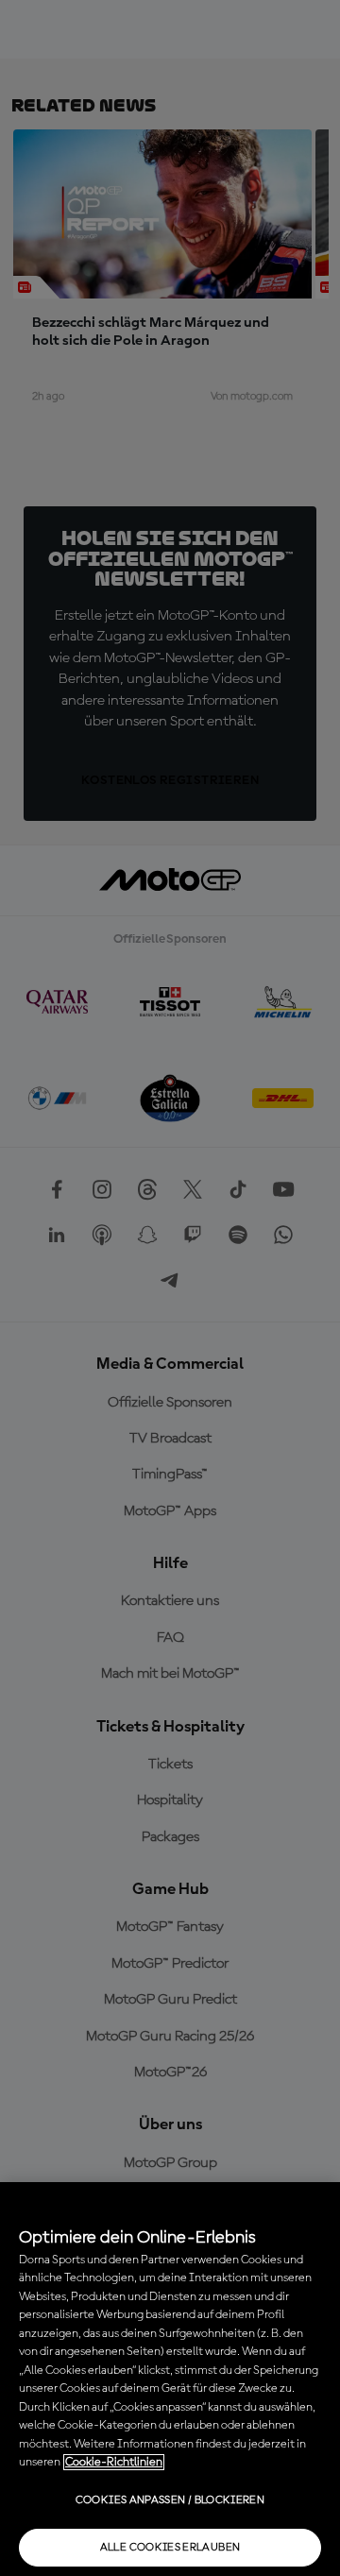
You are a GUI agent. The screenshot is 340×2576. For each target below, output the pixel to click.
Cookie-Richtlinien (114, 2462)
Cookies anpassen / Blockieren (170, 2500)
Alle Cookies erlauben (170, 2548)
